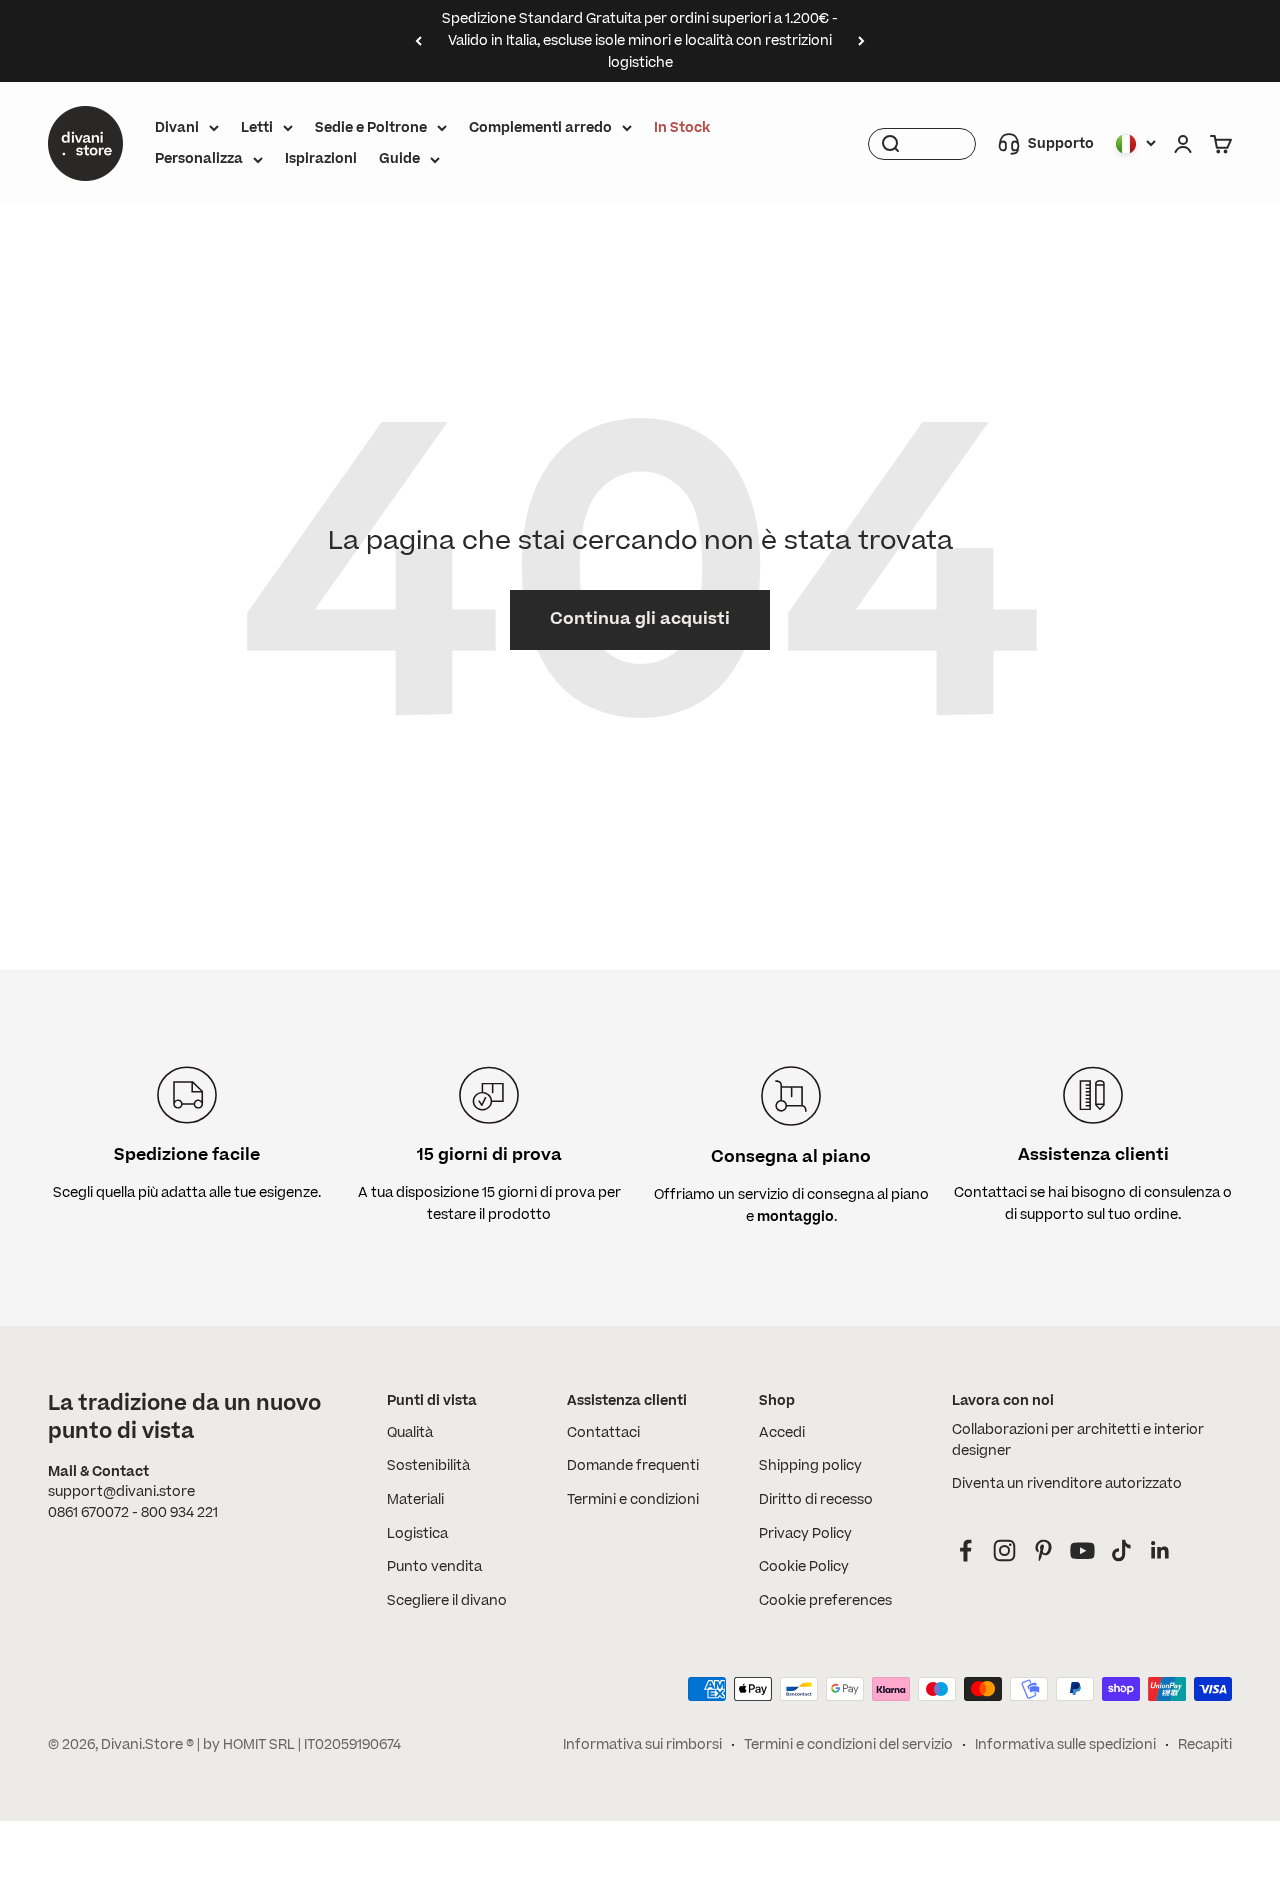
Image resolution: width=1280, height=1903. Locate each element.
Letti (257, 128)
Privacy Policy (805, 1534)
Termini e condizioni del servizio (848, 1745)
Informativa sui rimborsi (642, 1745)
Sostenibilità (428, 1466)
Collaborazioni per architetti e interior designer (1078, 1440)
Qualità (410, 1433)
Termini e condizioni (633, 1500)
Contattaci (603, 1433)
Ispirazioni (321, 159)
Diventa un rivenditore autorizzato (1067, 1484)
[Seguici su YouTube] (1082, 1550)
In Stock (682, 128)
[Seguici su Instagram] (1004, 1550)
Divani (177, 128)
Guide (399, 159)
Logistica (417, 1534)
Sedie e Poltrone (371, 128)
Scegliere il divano (447, 1601)
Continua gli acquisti (640, 619)
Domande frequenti (633, 1466)
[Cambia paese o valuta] (1136, 144)
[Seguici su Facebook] (965, 1550)
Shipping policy (810, 1466)
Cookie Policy (804, 1567)
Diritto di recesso (816, 1500)
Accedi (782, 1433)
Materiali (415, 1500)
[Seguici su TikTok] (1121, 1550)
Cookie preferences (825, 1601)
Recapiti (1205, 1745)
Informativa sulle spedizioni (1065, 1745)
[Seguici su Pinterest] (1043, 1550)
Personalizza (199, 159)
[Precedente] (418, 41)
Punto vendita (434, 1567)
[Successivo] (861, 41)
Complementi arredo (540, 128)
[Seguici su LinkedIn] (1160, 1550)
